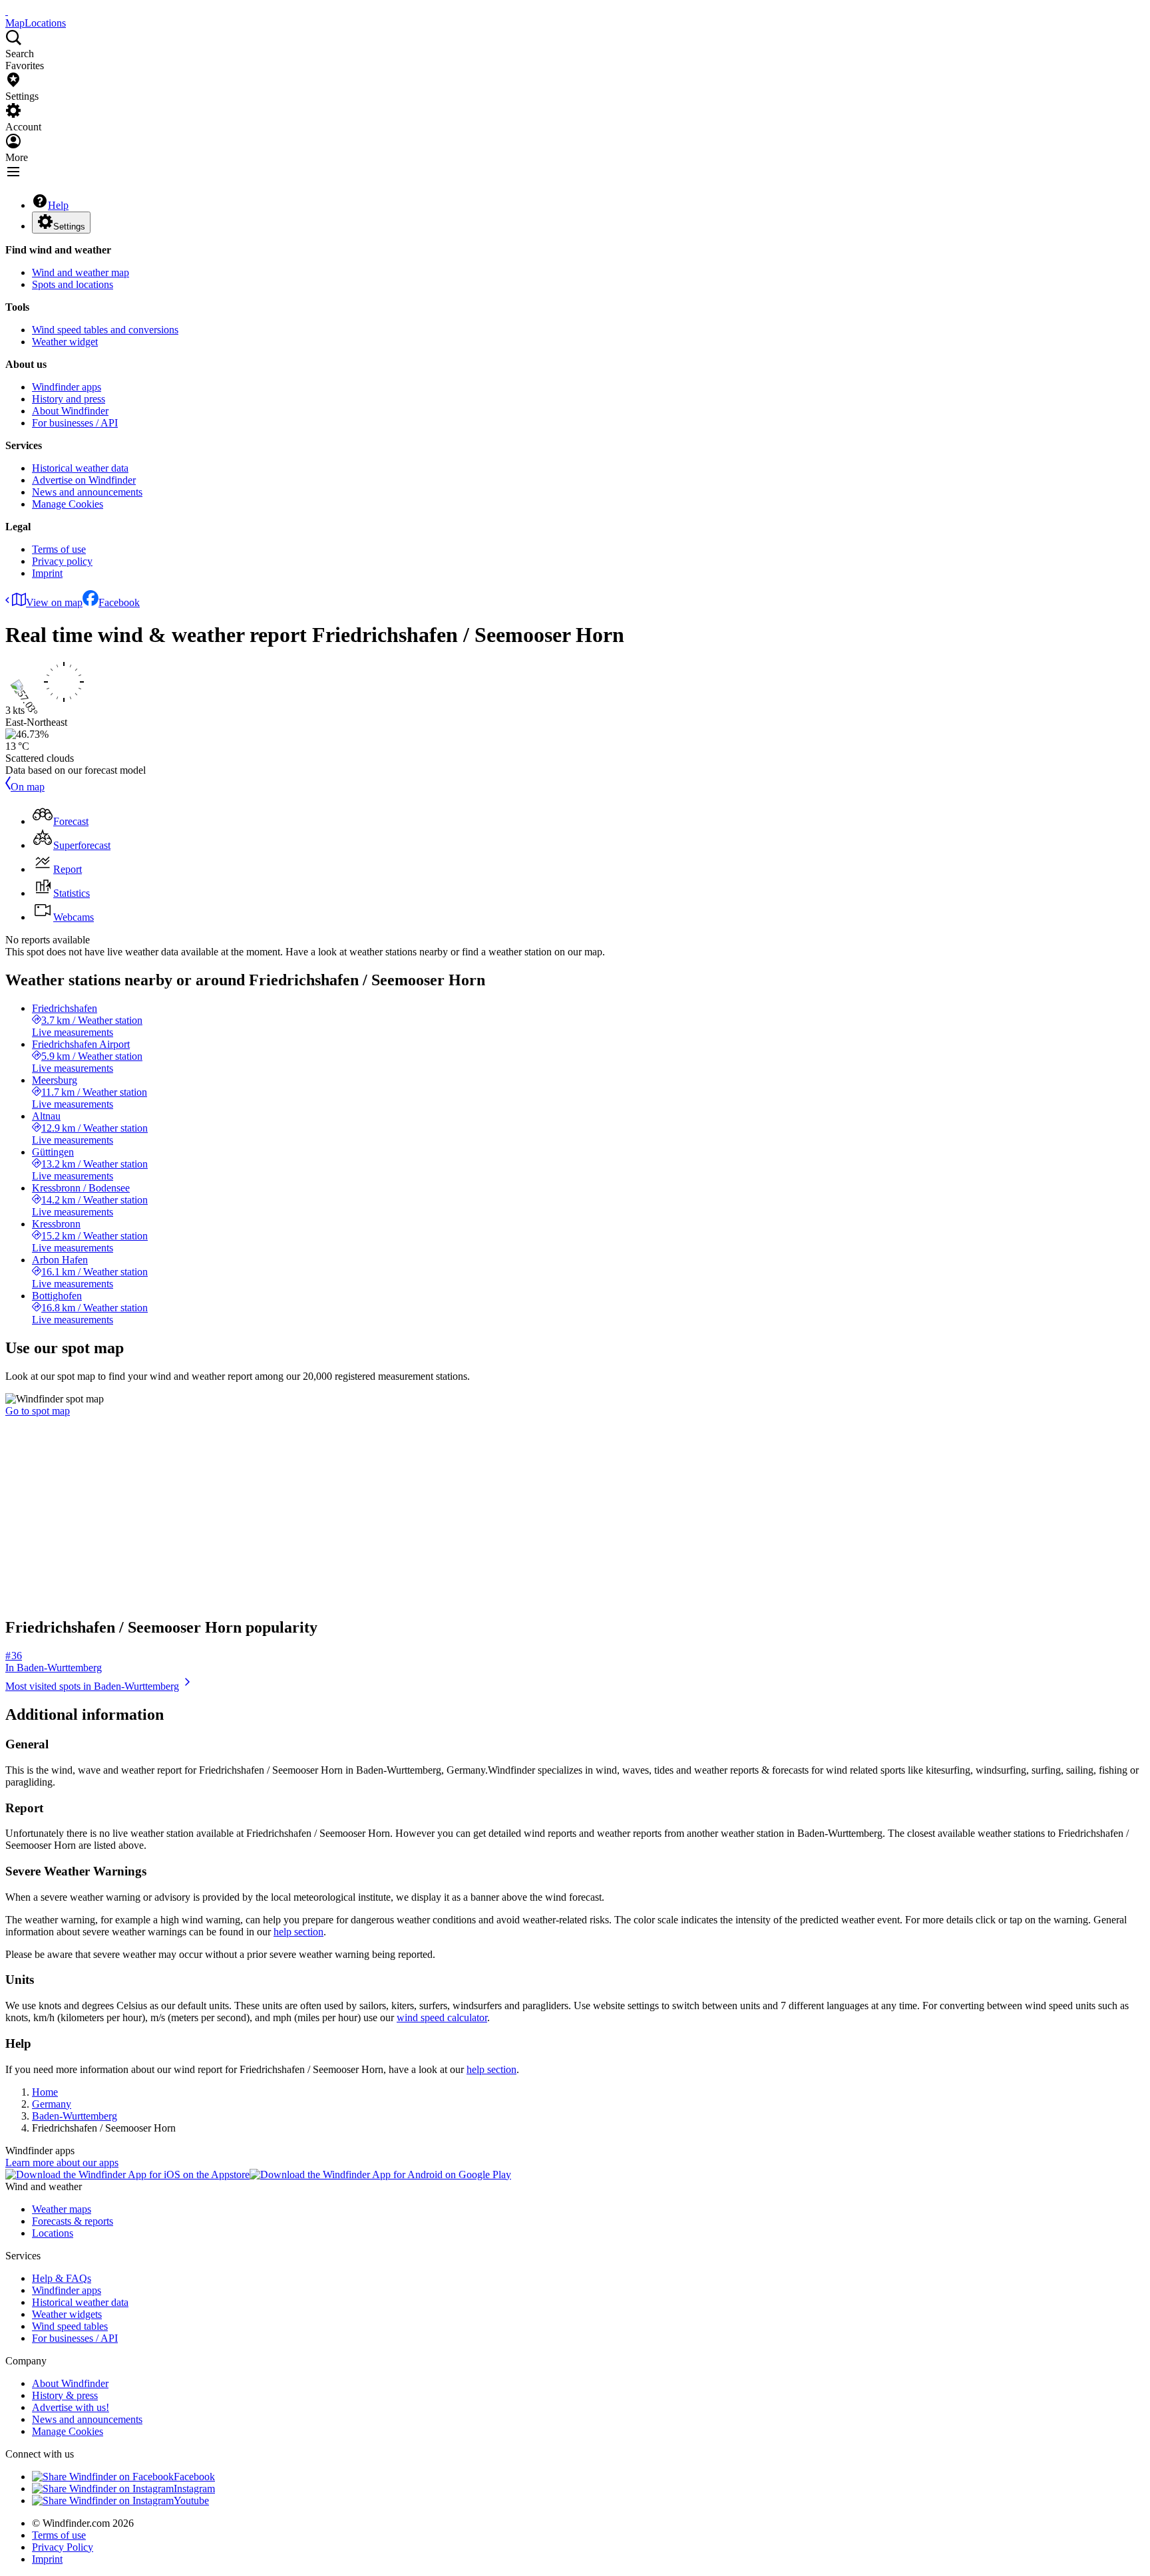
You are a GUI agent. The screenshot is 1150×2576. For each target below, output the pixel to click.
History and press (69, 399)
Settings (69, 227)
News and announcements (87, 492)
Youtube (191, 2500)
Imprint (47, 573)
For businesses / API (75, 423)
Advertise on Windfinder (84, 480)
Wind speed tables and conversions (105, 330)
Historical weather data (80, 468)
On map (28, 787)
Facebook (119, 602)
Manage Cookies (68, 504)
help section (298, 1932)
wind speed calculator (442, 2017)
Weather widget (65, 342)
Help (58, 205)
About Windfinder (70, 411)
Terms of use (59, 549)
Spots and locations (73, 284)
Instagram (194, 2489)
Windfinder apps (67, 387)
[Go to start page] (7, 11)
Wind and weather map (81, 272)
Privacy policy (62, 561)
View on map (54, 602)
